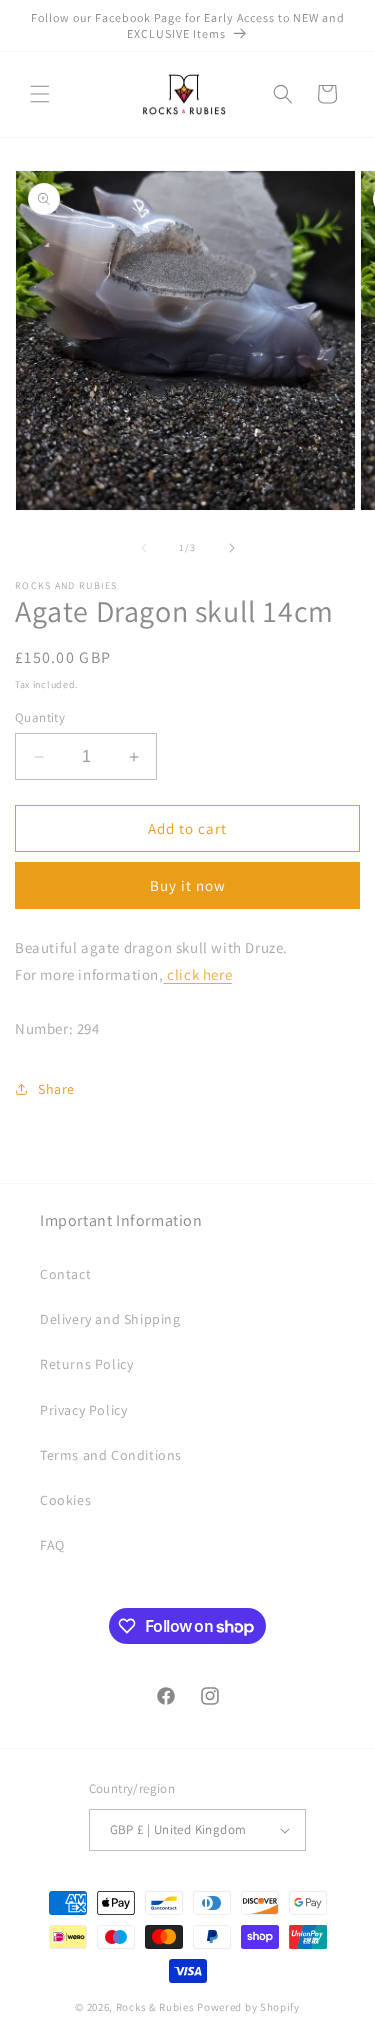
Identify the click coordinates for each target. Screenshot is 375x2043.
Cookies (65, 1500)
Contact (65, 1274)
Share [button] (56, 1089)
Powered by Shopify (248, 2007)
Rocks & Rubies (155, 2007)
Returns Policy (86, 1364)
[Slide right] (232, 548)
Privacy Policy (83, 1410)
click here (199, 974)
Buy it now (188, 885)
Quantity (40, 717)
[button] (40, 94)
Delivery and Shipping (110, 1319)
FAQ (52, 1545)
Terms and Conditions (111, 1455)
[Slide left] (144, 548)
